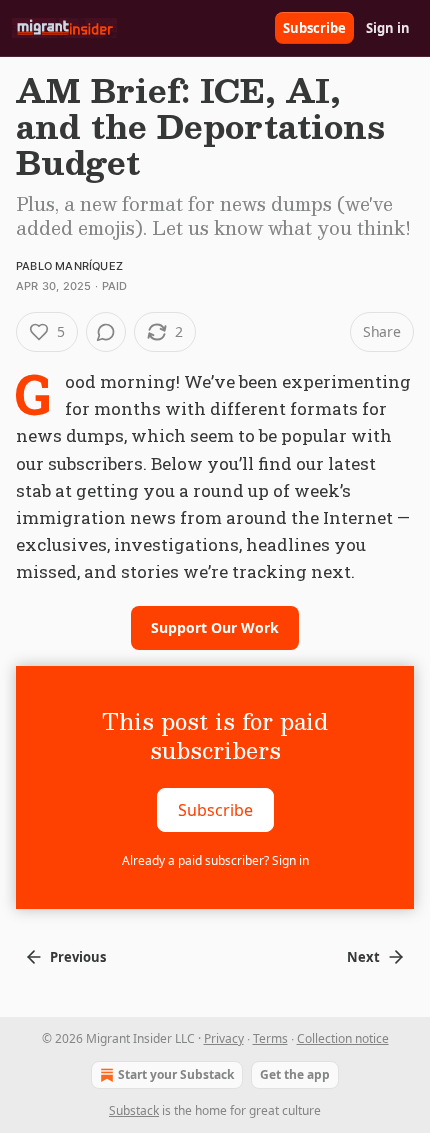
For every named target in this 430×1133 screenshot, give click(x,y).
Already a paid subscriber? (215, 860)
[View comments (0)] (106, 332)
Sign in (388, 28)
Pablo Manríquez (69, 266)
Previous (78, 957)
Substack (134, 1110)
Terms (270, 1038)
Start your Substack (176, 1074)
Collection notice (343, 1038)
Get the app (295, 1074)
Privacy (224, 1038)
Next (363, 957)
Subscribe (314, 28)
